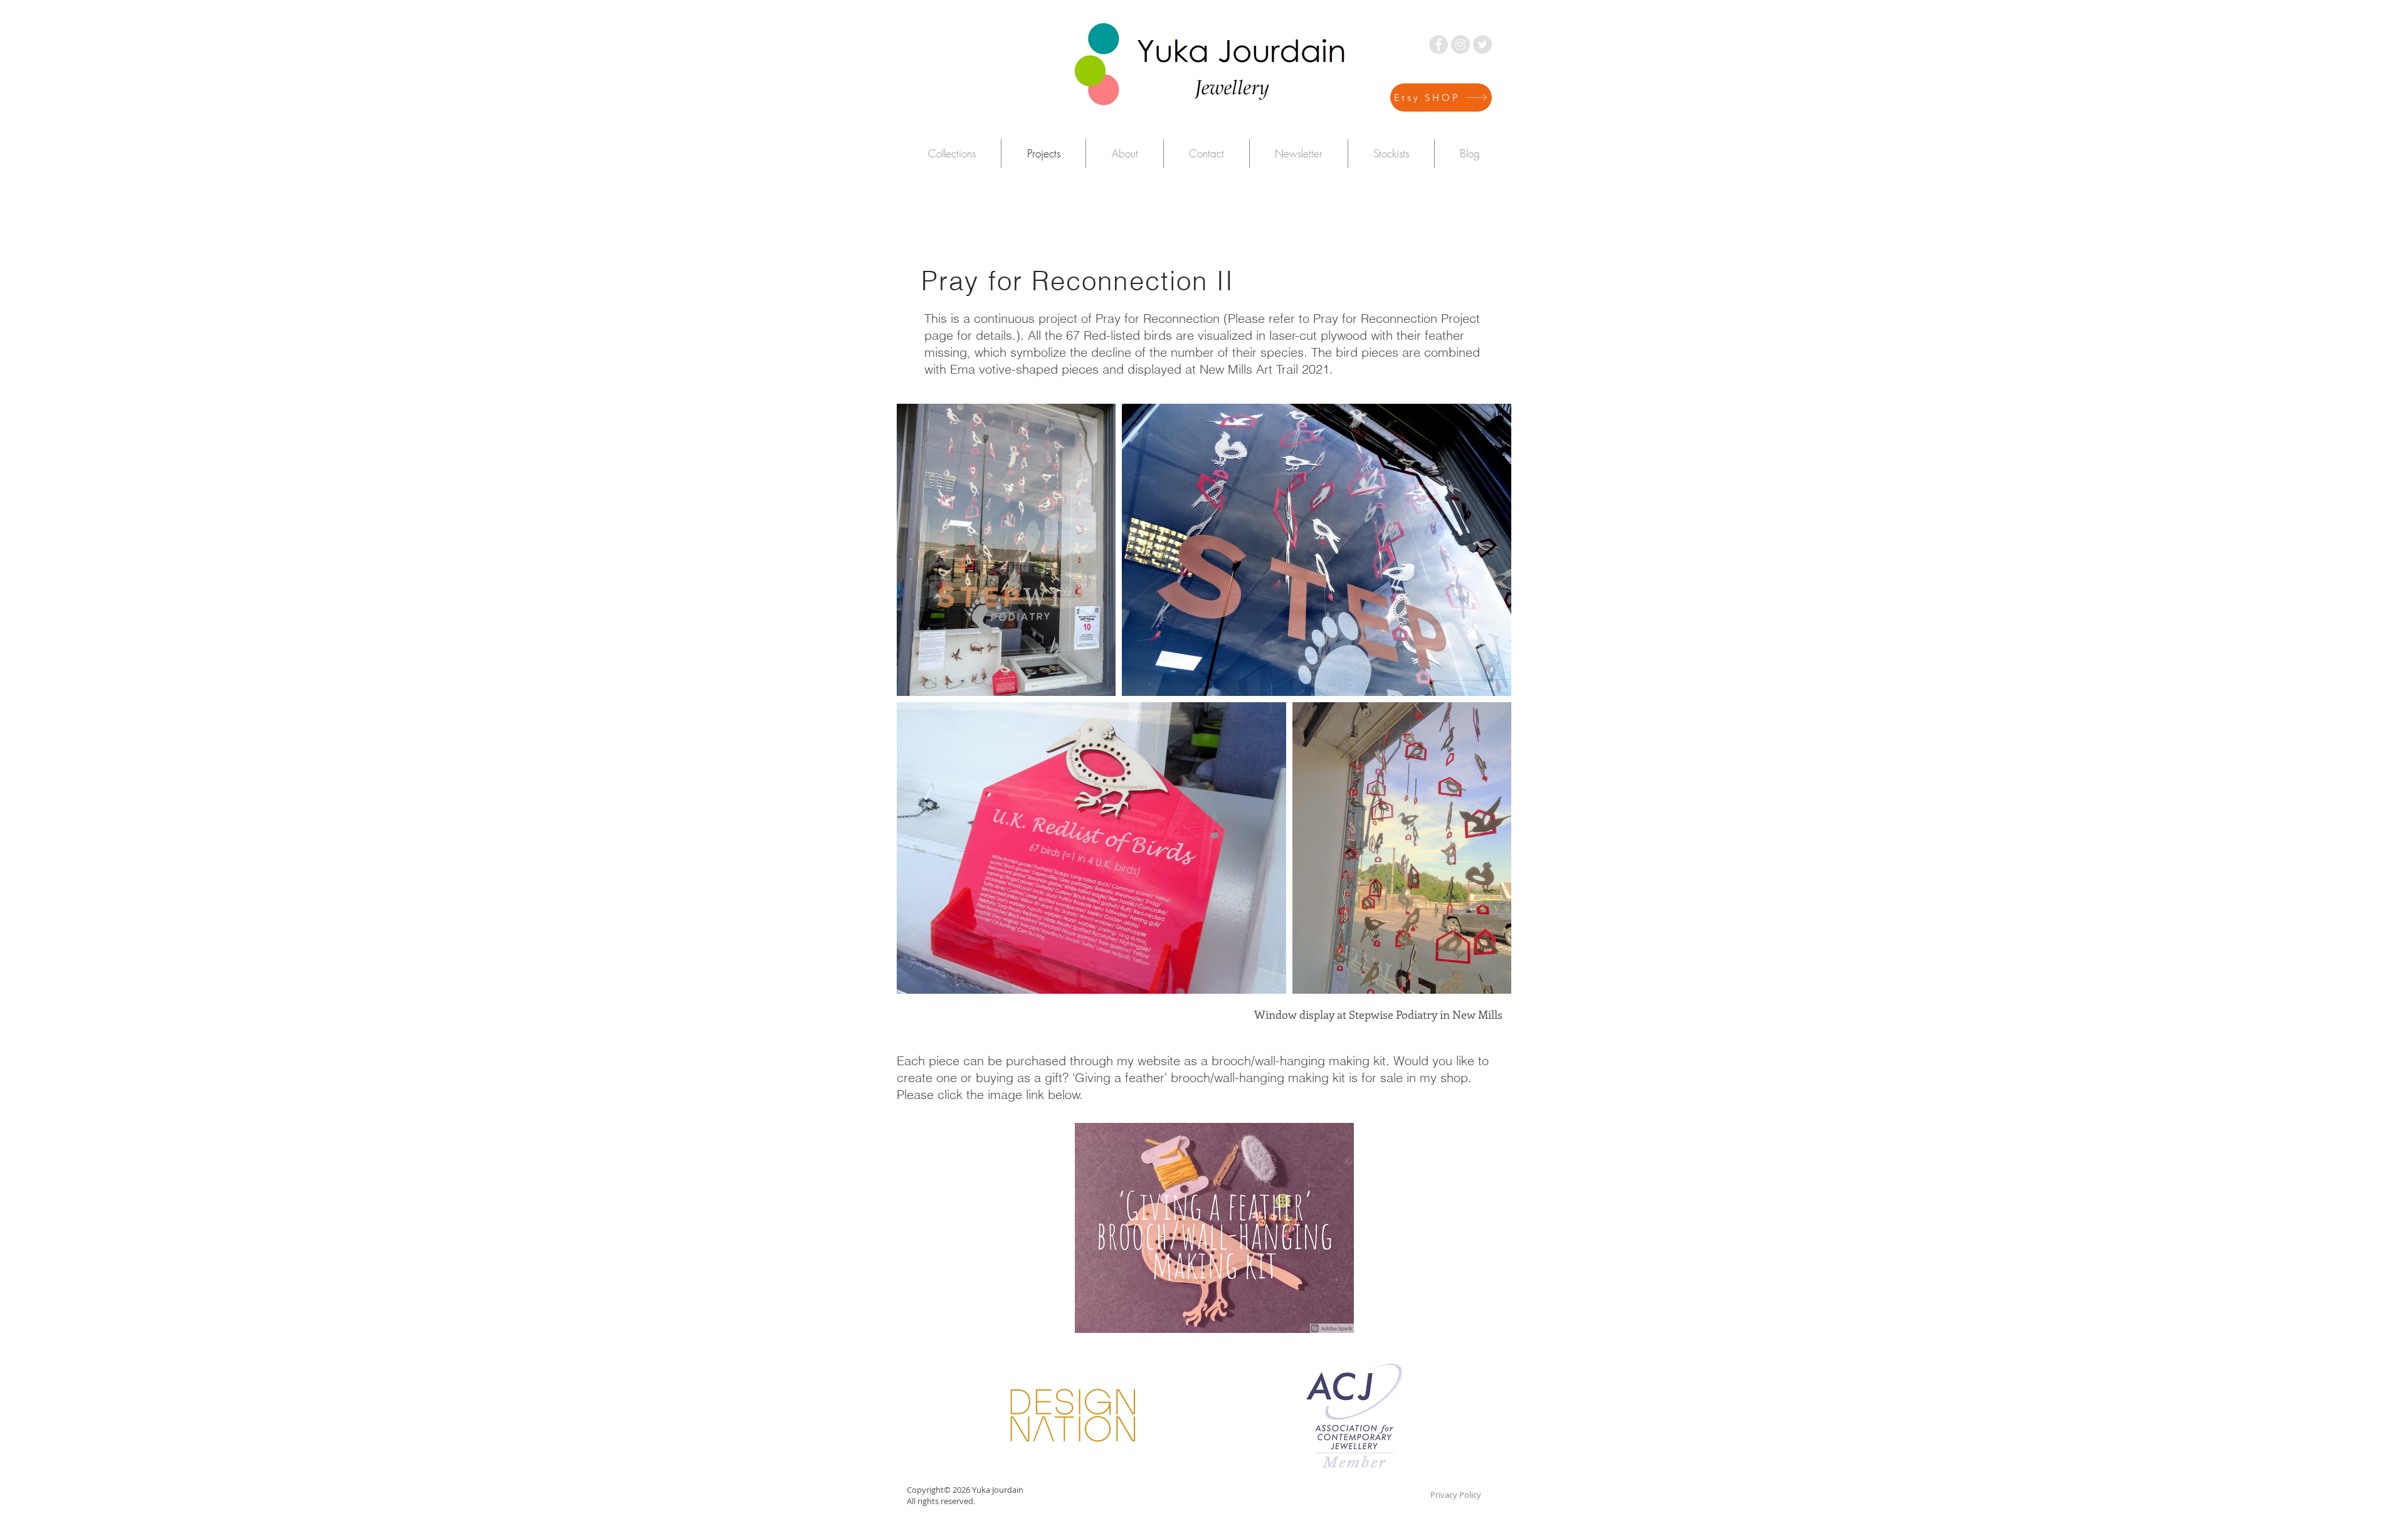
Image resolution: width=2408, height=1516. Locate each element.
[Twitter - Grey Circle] (1482, 45)
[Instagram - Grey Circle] (1460, 45)
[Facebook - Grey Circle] (1439, 45)
